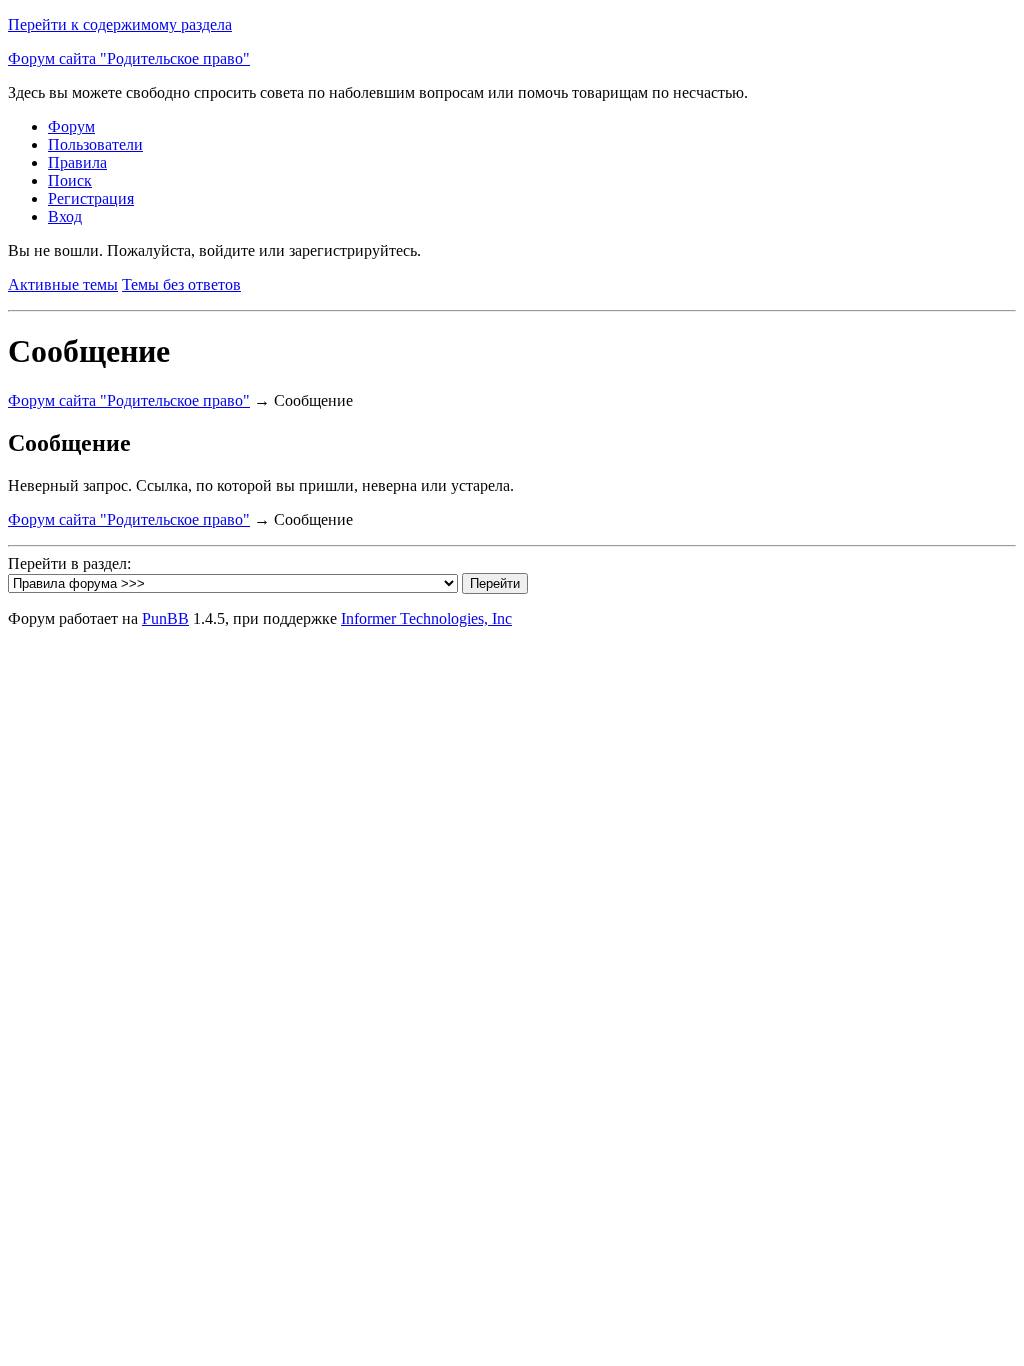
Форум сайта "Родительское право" (129, 58)
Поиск (70, 180)
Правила (77, 162)
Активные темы (63, 284)
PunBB (165, 618)
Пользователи (95, 144)
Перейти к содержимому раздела (120, 24)
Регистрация (91, 198)
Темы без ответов (181, 284)
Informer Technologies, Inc (426, 618)
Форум (71, 126)
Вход (65, 216)
